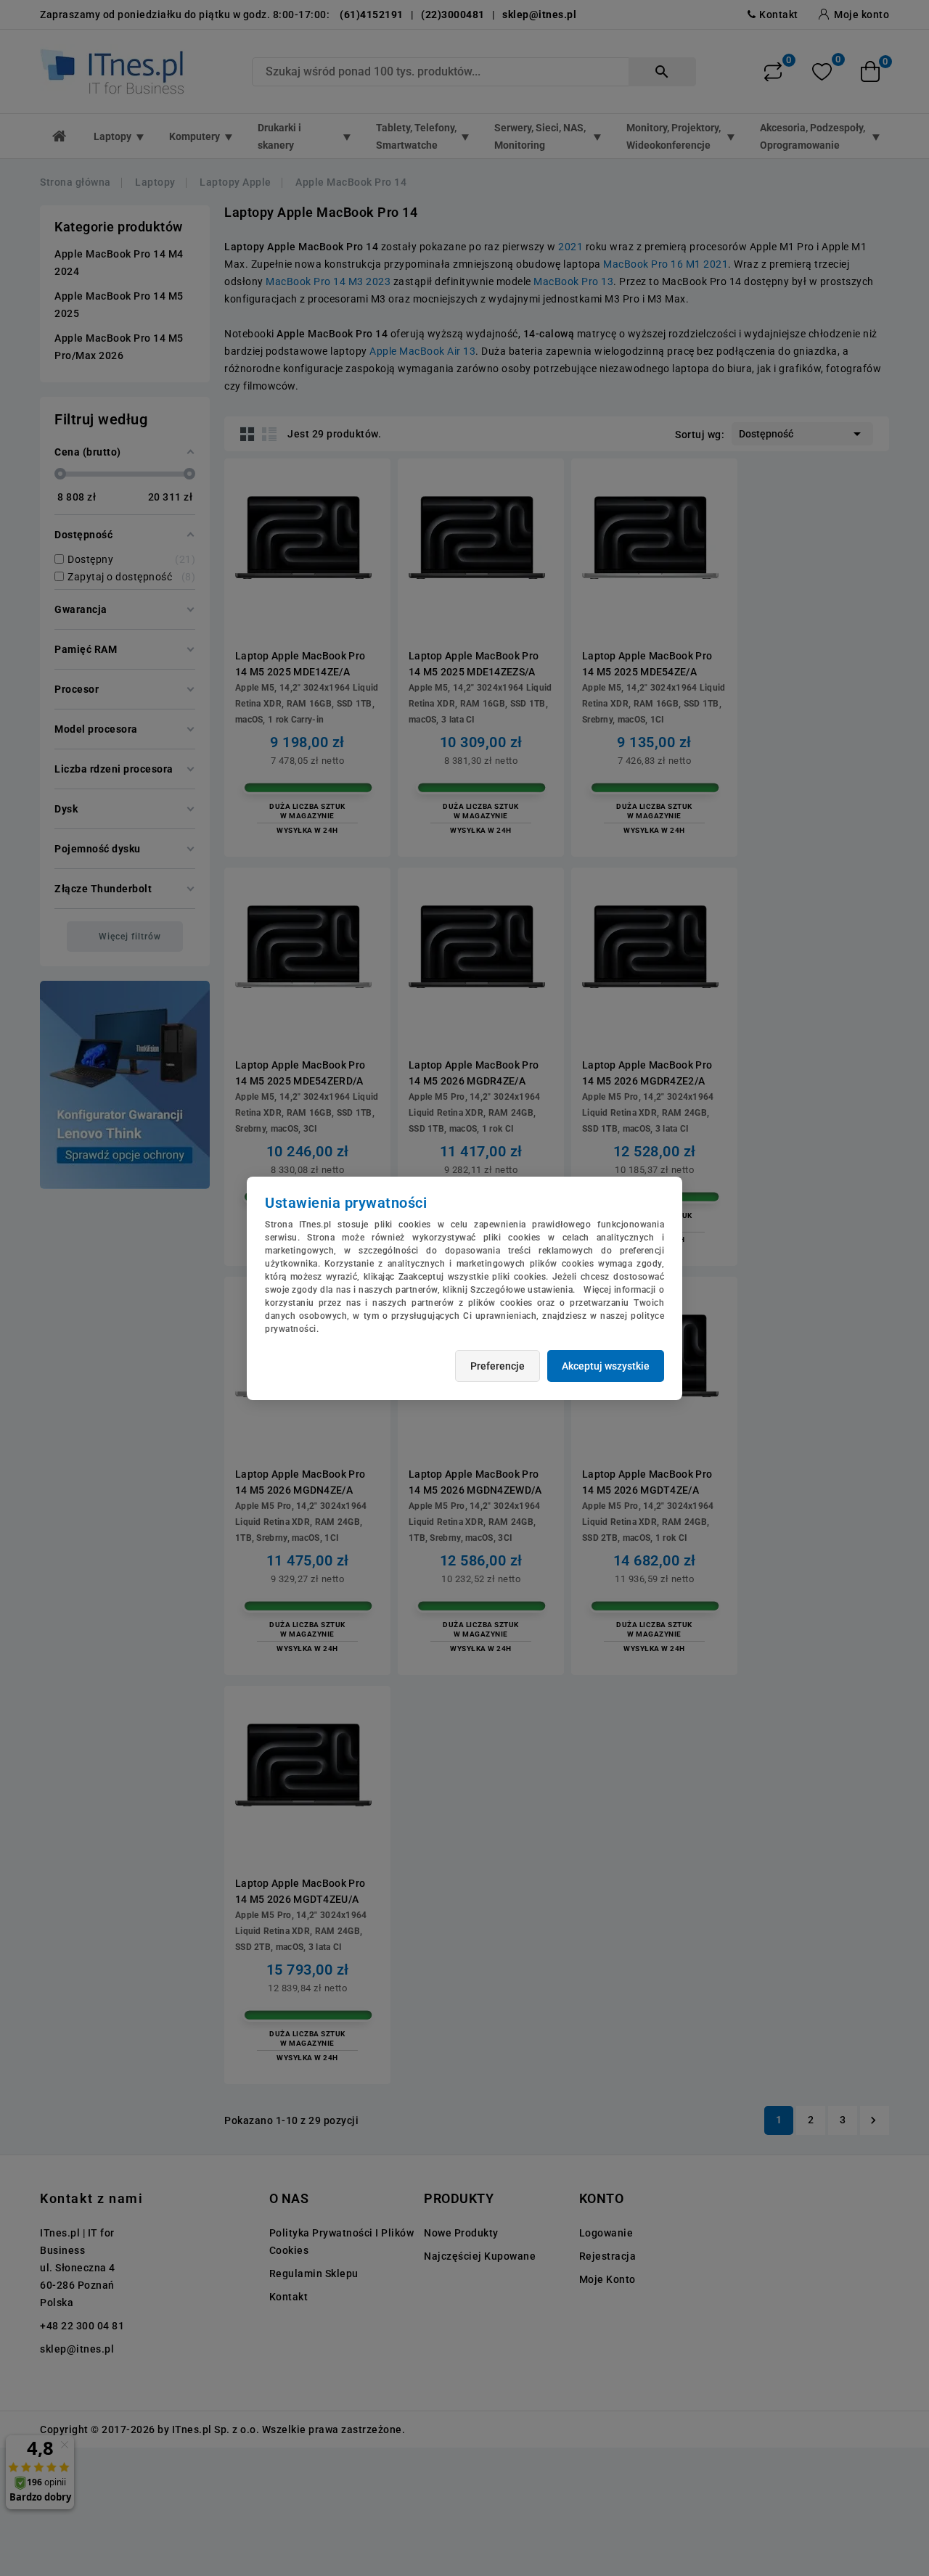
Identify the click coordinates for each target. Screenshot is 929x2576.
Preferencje (498, 1366)
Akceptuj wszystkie (606, 1366)
